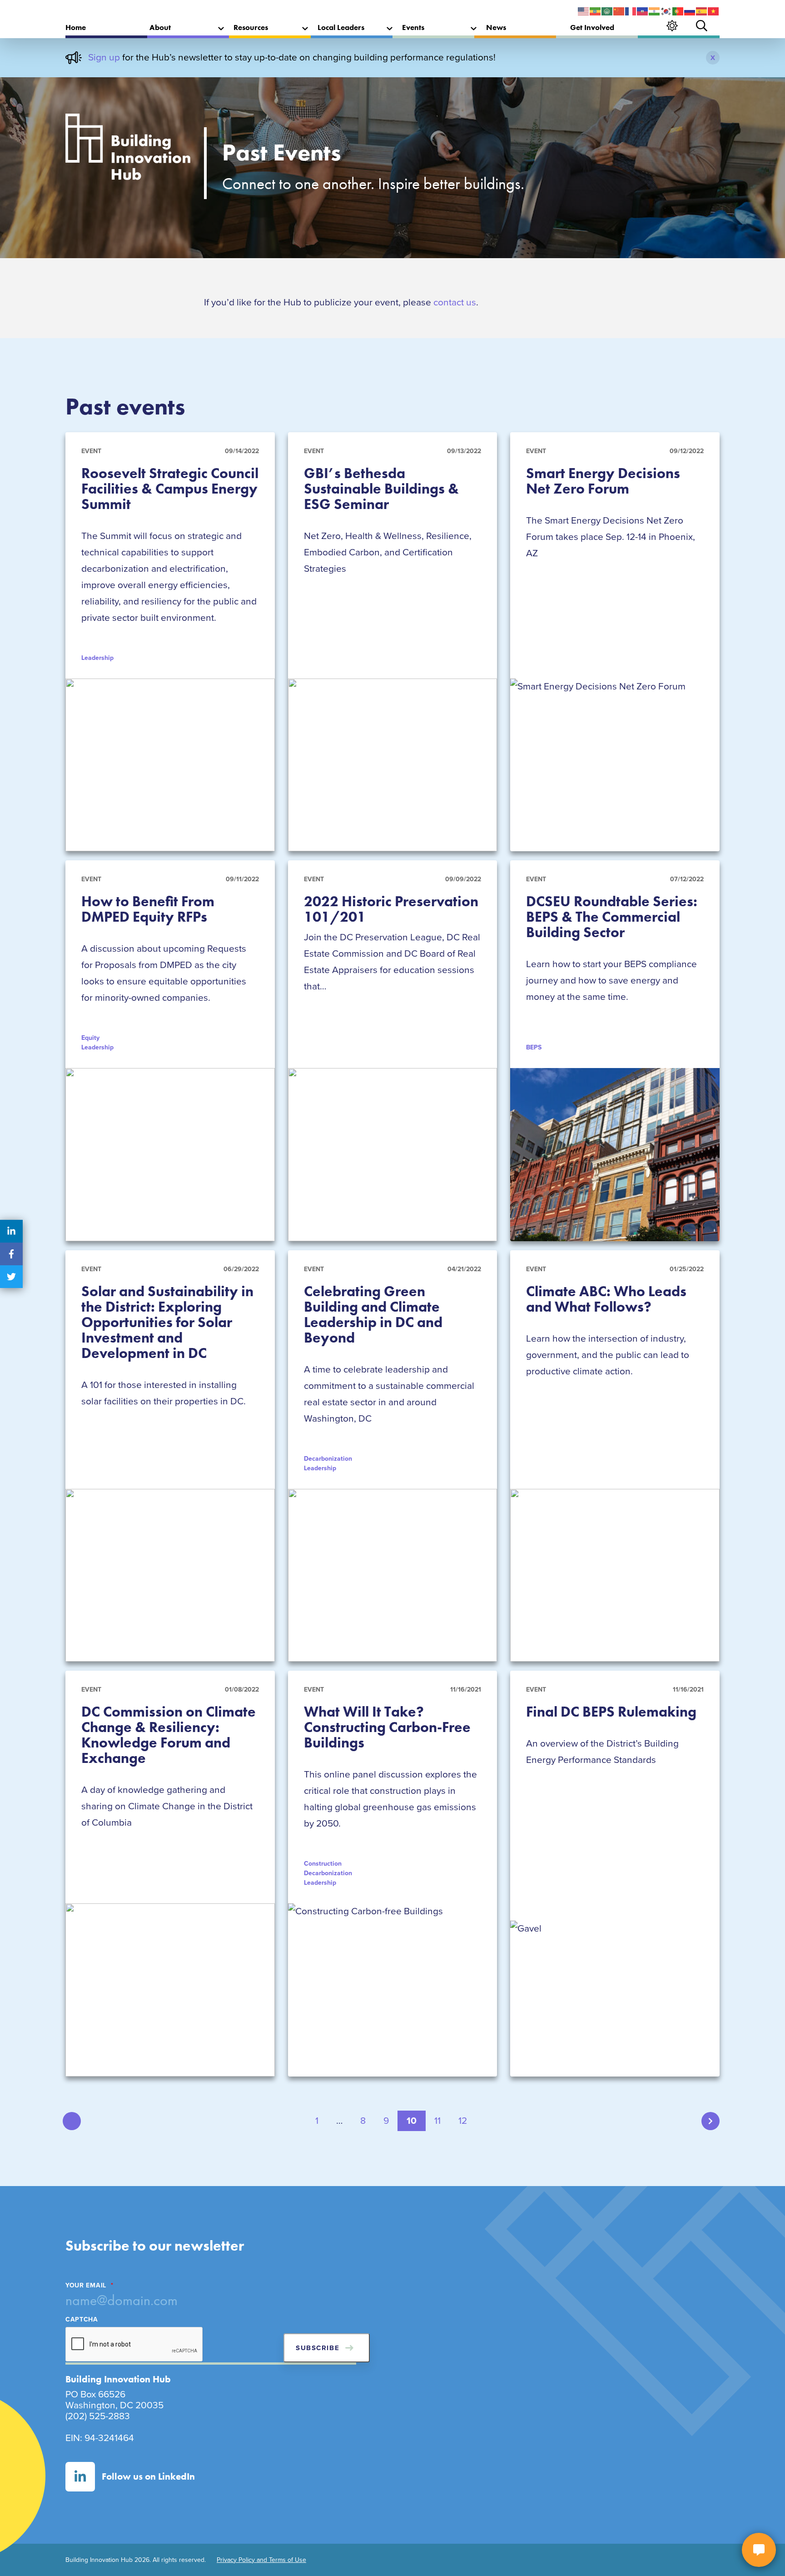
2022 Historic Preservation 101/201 (391, 909)
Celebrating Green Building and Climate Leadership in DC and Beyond (373, 1315)
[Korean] (666, 11)
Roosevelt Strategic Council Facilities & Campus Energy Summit (170, 489)
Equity (90, 1038)
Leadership (97, 1047)
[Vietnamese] (714, 11)
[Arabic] (607, 11)
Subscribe (318, 2348)
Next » (710, 2121)
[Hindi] (655, 11)
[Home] (128, 150)
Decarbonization (328, 1459)
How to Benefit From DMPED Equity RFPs (148, 909)
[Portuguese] (678, 11)
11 (437, 2121)
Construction (323, 1864)
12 (463, 2121)
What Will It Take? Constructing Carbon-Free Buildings (387, 1727)
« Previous (72, 2121)
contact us (455, 302)
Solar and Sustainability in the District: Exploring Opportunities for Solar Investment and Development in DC (167, 1322)
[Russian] (690, 11)
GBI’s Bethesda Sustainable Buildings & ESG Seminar (381, 489)
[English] (584, 11)
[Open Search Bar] (702, 26)
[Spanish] (702, 11)
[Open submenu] (221, 29)
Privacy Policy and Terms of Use (261, 2560)
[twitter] (11, 1277)
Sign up (104, 57)
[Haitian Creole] (643, 11)
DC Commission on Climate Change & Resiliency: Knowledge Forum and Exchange (169, 1735)
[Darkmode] (672, 26)
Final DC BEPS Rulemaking (611, 1712)
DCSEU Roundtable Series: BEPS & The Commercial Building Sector (612, 917)
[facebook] (11, 1254)
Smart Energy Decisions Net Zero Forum (603, 481)
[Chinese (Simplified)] (619, 11)
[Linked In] (80, 2477)
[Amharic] (596, 11)
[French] (631, 11)
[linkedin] (11, 1231)
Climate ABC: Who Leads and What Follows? (606, 1299)
